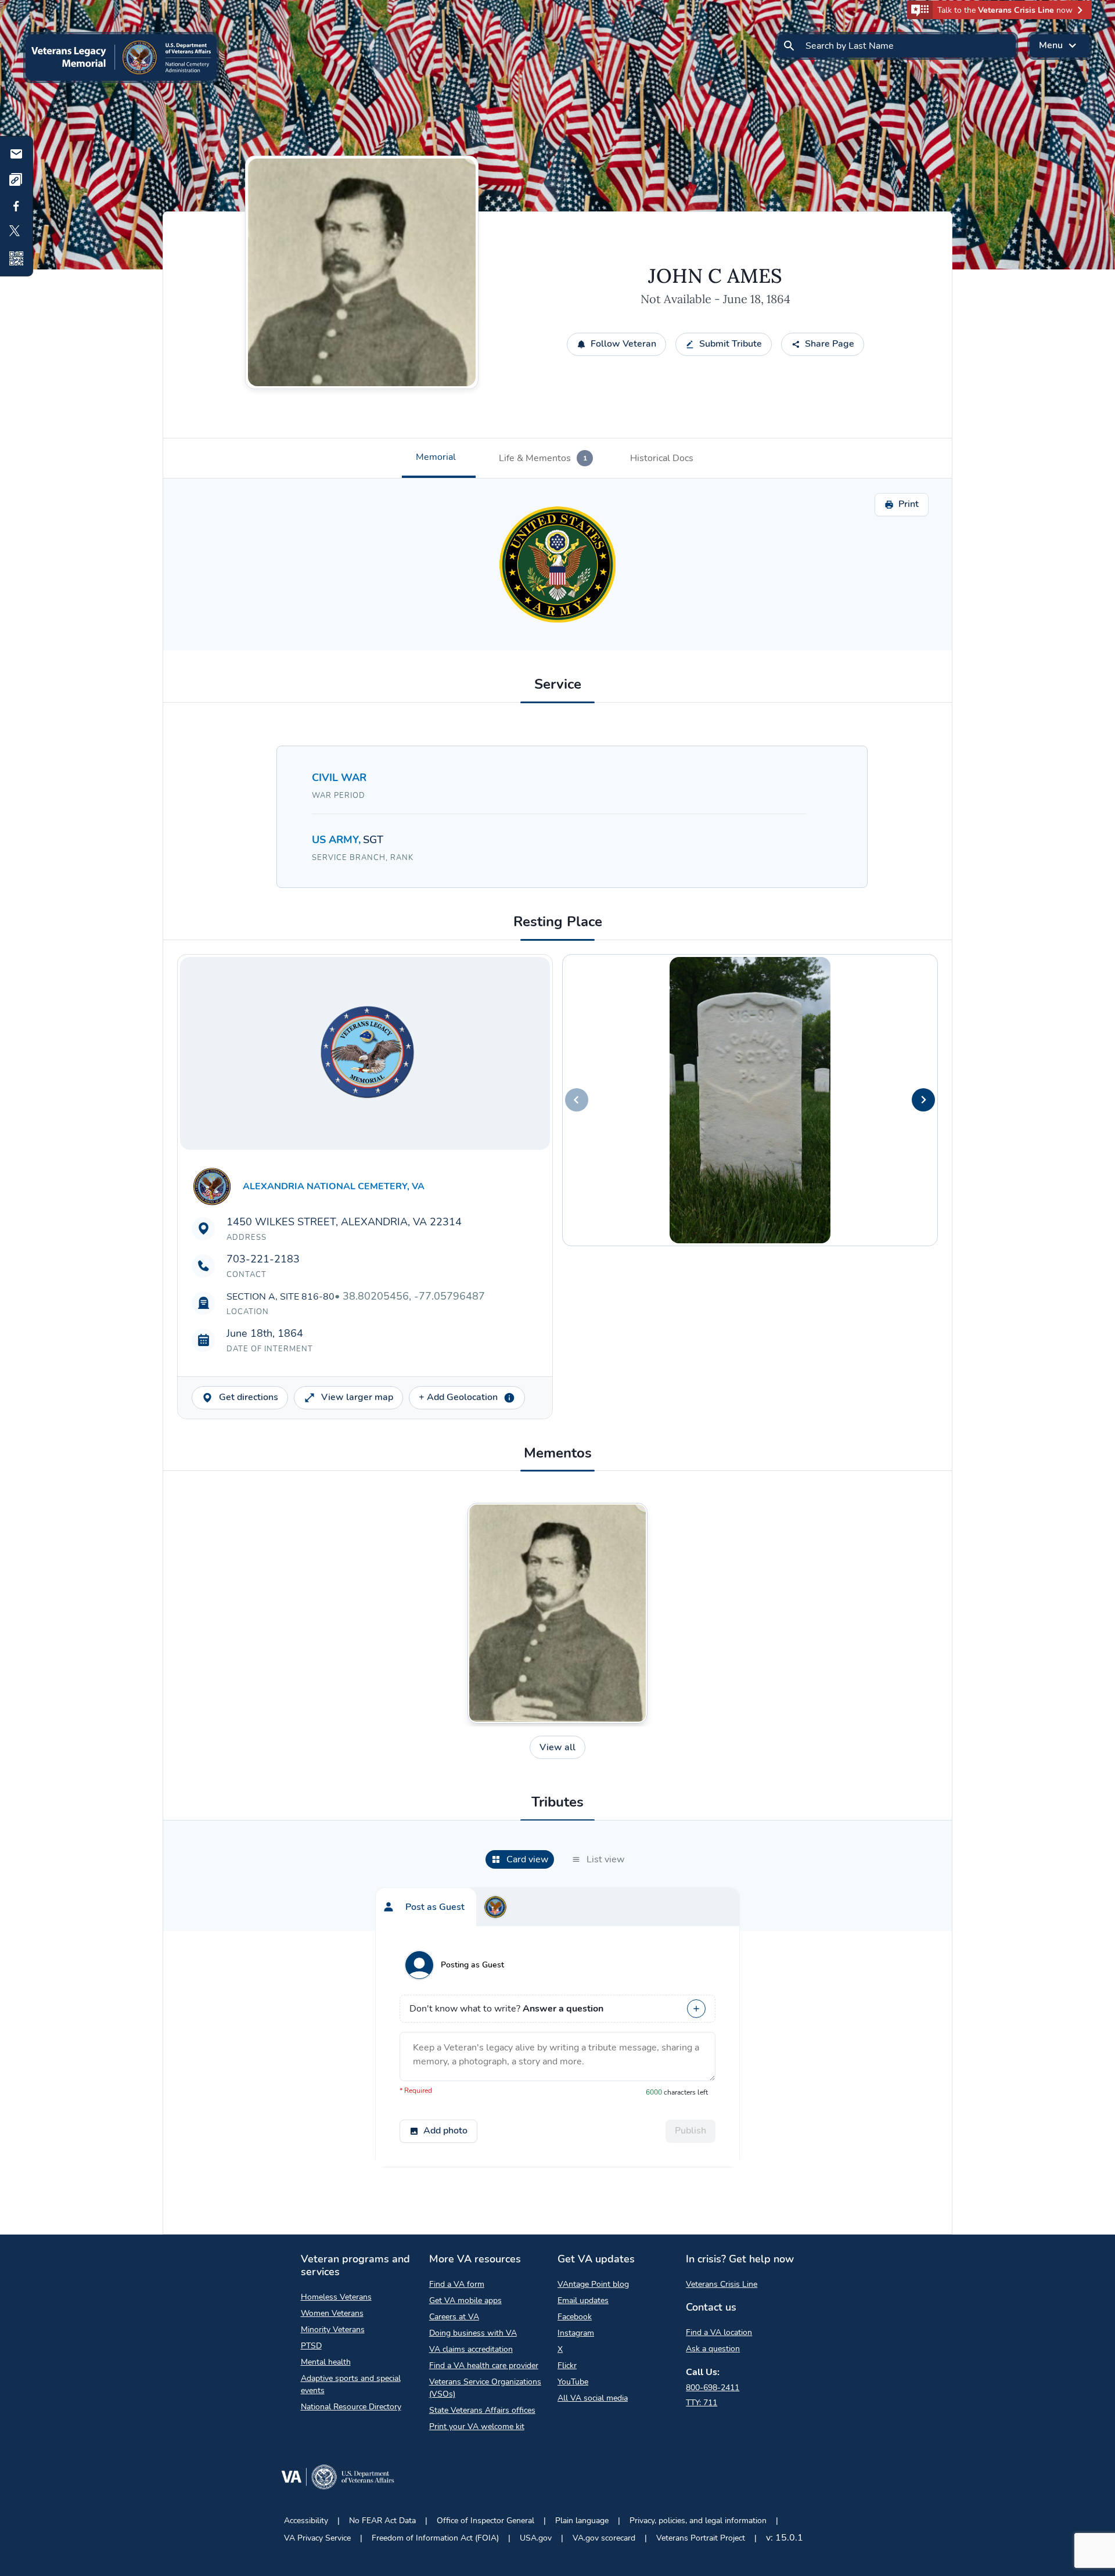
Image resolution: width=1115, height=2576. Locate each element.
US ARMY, (337, 840)
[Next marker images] (923, 1100)
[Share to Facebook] (16, 206)
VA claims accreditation (471, 2349)
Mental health (326, 2362)
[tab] (439, 458)
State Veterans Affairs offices (482, 2410)
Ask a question (713, 2349)
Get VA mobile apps (465, 2300)
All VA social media (593, 2398)
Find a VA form (457, 2284)
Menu (1051, 45)
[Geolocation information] (509, 1398)
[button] (999, 10)
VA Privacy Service (317, 2538)
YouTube (573, 2382)
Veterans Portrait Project (701, 2538)
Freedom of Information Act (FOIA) (435, 2538)
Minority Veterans (333, 2329)
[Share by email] (16, 154)
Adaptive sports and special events (351, 2384)
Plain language (582, 2521)
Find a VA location (719, 2332)
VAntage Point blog (593, 2284)
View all (557, 1747)
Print (909, 504)
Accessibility (306, 2521)
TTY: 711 (702, 2403)
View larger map (357, 1397)
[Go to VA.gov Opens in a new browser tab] (337, 2479)
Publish (690, 2131)
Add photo (445, 2131)
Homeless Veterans (336, 2297)
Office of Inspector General (485, 2521)
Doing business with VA (473, 2333)
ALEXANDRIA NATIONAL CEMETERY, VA (334, 1186)
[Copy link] (16, 180)
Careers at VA (454, 2317)
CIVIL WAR (339, 778)
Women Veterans (332, 2313)
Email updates (583, 2300)
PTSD (311, 2346)
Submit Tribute (731, 344)
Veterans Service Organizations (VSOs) (485, 2388)
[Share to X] (16, 232)
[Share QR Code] (16, 258)
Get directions (249, 1397)
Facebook (575, 2317)
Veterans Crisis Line (722, 2284)
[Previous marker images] (577, 1100)
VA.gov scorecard (604, 2538)
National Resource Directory (351, 2407)
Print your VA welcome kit (477, 2426)
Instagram (576, 2333)
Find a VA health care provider (484, 2365)
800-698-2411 (713, 2388)
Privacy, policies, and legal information (698, 2521)
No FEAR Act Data (382, 2521)
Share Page (830, 344)
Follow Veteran (623, 344)
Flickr (567, 2365)
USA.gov (536, 2538)
